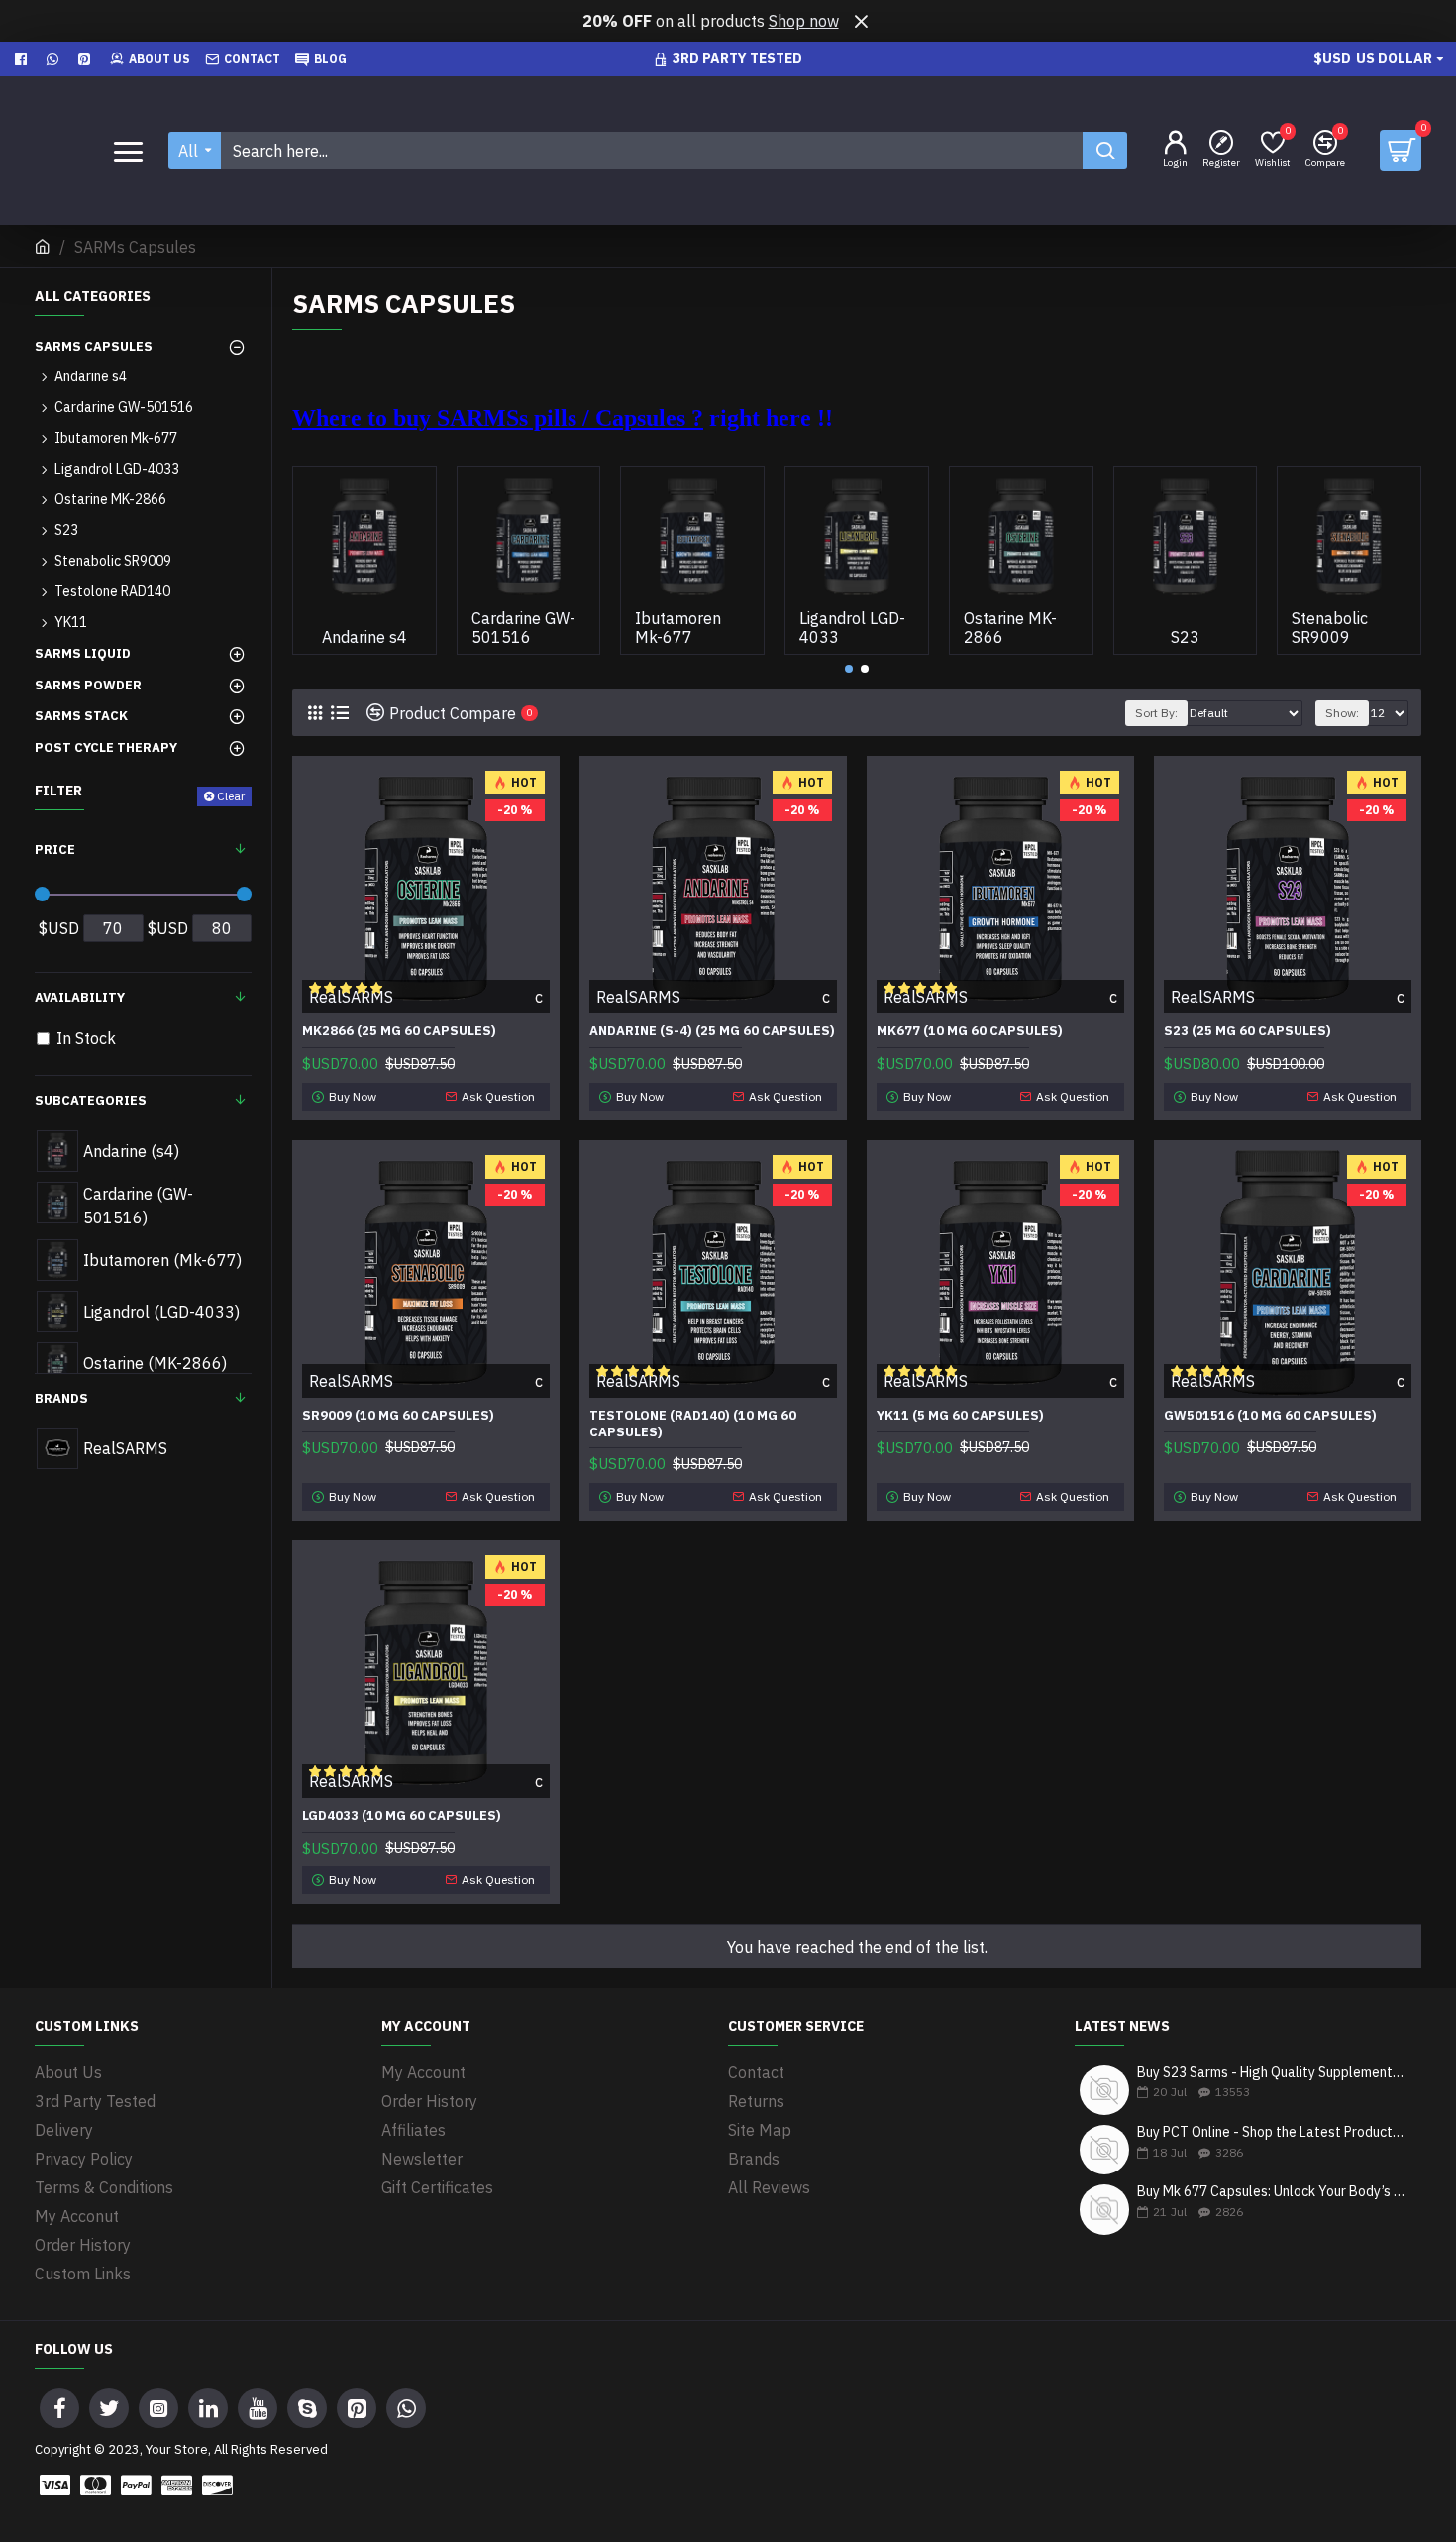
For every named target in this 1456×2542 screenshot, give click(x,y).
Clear (231, 796)
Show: (1342, 713)
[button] (849, 669)
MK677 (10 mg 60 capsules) (970, 1031)
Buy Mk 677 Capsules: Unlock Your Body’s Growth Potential (1273, 2192)
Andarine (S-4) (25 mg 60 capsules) (712, 1031)
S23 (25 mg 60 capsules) (1248, 1031)
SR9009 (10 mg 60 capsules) (398, 1416)
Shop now (804, 21)
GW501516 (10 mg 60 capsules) (1270, 1416)
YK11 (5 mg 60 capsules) (960, 1416)
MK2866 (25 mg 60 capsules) (399, 1031)
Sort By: (1156, 713)
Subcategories (91, 1100)
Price (55, 849)
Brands (61, 1398)
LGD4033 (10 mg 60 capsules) (402, 1816)
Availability (80, 997)
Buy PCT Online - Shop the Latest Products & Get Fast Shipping (1273, 2132)
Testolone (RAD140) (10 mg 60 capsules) (693, 1424)
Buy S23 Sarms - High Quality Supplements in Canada (1273, 2073)
